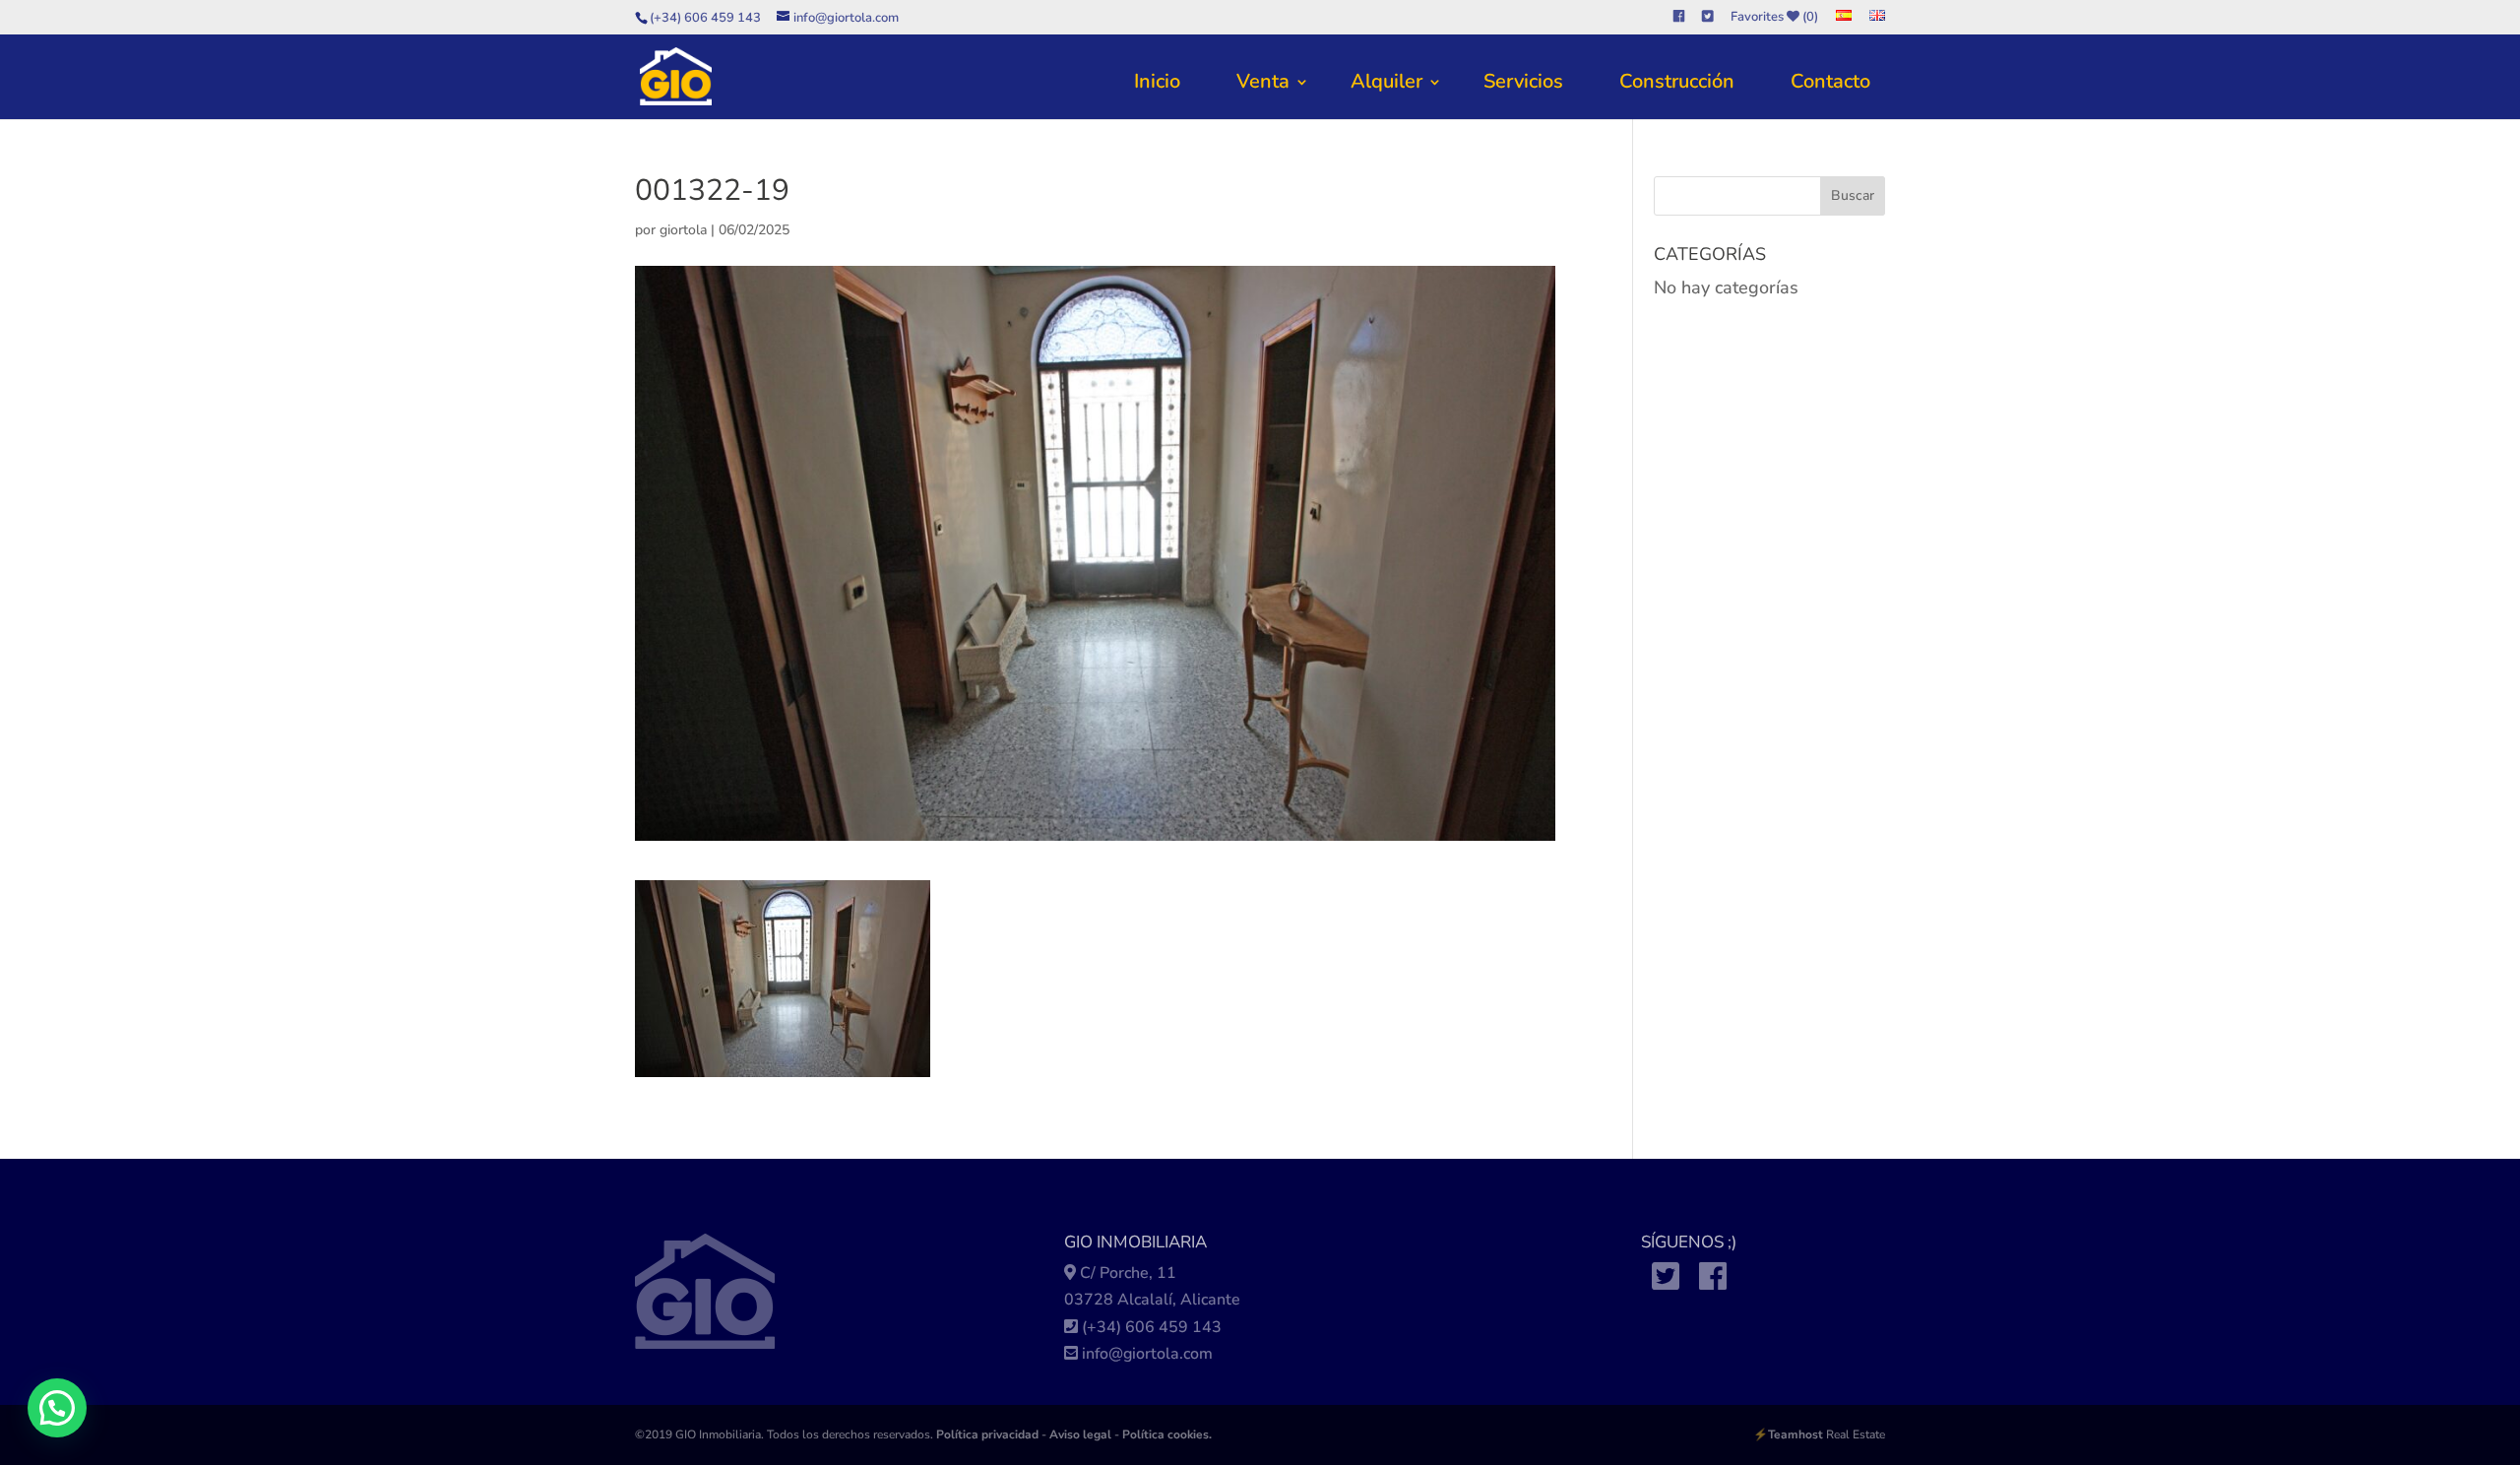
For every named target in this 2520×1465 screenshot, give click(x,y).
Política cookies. (1167, 1434)
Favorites (1774, 18)
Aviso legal (1080, 1434)
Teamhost (1795, 1434)
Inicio (1157, 81)
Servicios (1523, 81)
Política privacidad (987, 1434)
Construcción (1677, 81)
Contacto (1830, 81)
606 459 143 (1173, 1327)
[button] (57, 1408)
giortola (683, 230)
